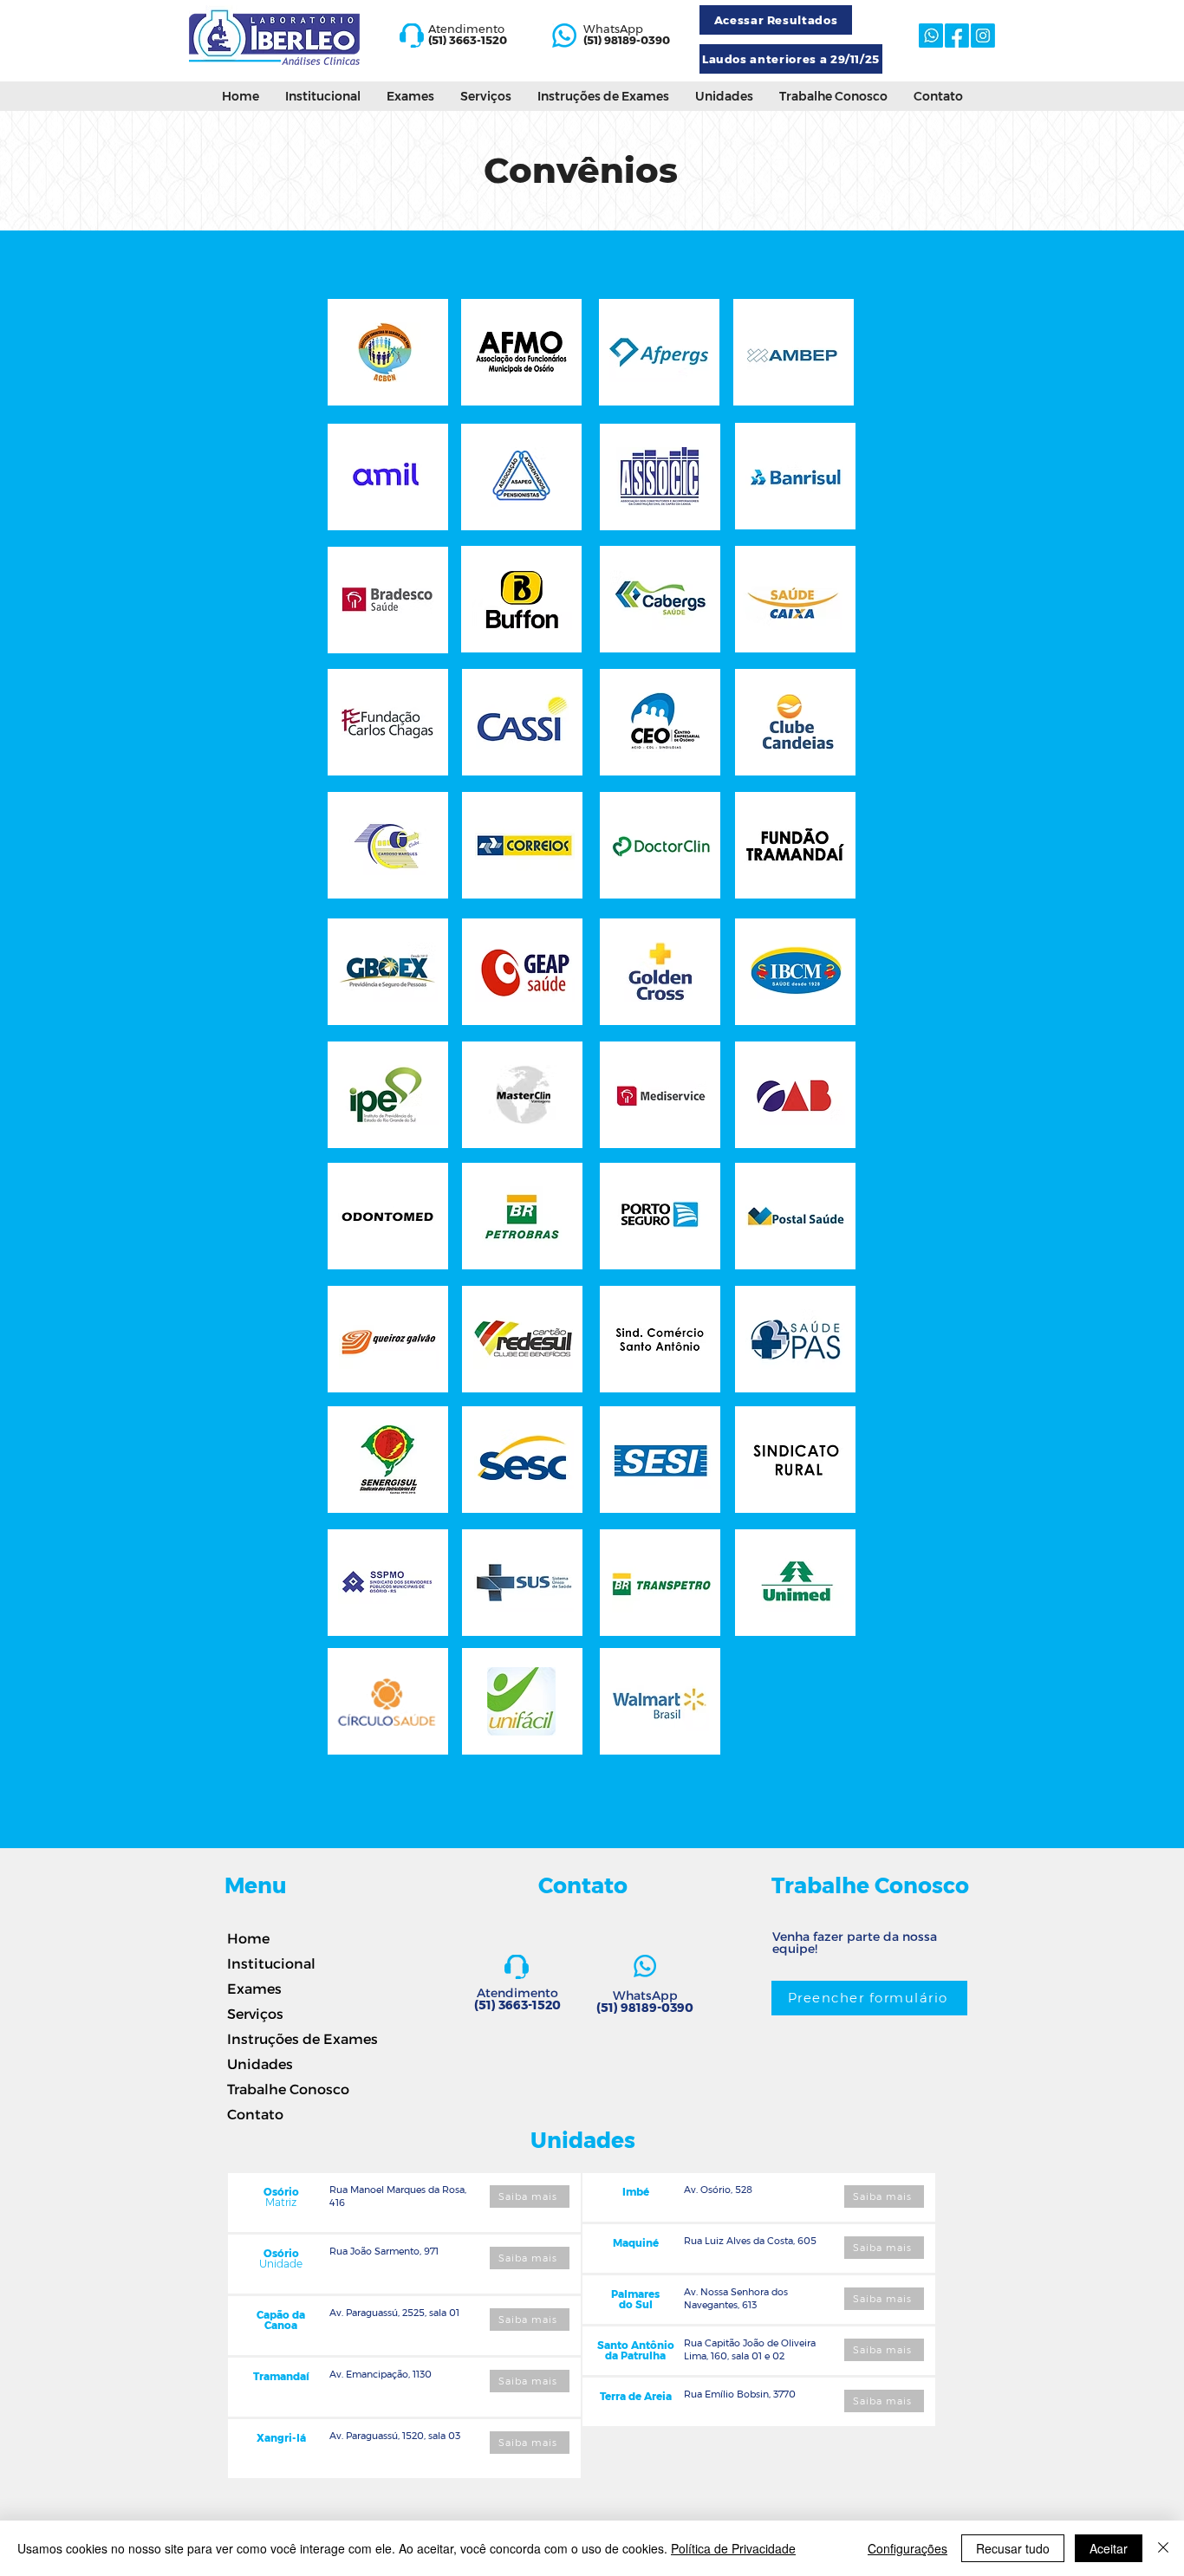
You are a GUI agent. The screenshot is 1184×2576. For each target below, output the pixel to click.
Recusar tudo (1013, 2548)
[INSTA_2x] (983, 36)
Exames (254, 1988)
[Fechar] (1163, 2548)
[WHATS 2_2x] (564, 36)
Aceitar (1109, 2548)
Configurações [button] (908, 2548)
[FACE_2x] (957, 36)
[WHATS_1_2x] (931, 36)
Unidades (260, 2063)
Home (248, 1938)
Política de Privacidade (733, 2548)
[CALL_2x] (412, 36)
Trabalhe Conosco (286, 2089)
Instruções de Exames (286, 2038)
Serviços (255, 2013)
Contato (255, 2114)
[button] (410, 96)
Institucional (271, 1963)
